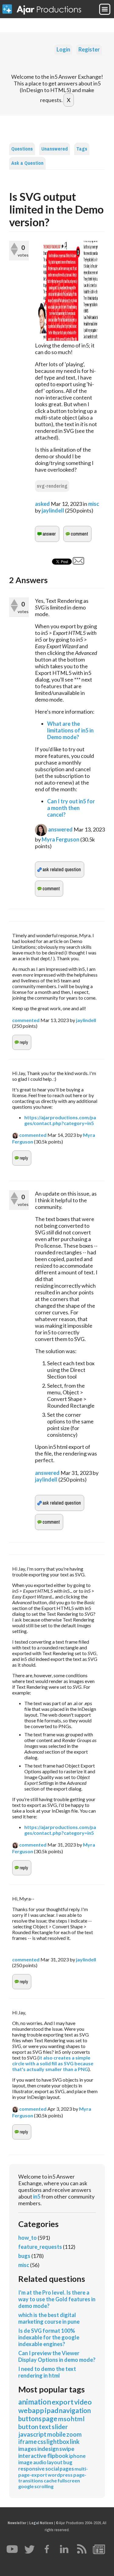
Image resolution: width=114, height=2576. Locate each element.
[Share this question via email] (78, 563)
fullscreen (69, 2480)
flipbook (58, 2456)
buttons (30, 2419)
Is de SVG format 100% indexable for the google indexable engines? (49, 2337)
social (52, 2469)
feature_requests (40, 2247)
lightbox (58, 2442)
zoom (74, 2434)
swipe (67, 2449)
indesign (48, 2449)
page (50, 2419)
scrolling (44, 2486)
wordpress (60, 2475)
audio (40, 2462)
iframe (28, 2442)
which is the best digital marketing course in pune (49, 2318)
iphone (77, 2456)
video (83, 2402)
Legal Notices (41, 2523)
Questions (22, 149)
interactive (32, 2456)
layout (55, 2462)
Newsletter (17, 2523)
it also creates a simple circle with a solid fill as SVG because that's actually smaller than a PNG (53, 2063)
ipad (52, 2410)
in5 (37, 2196)
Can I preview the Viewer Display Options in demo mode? (57, 2356)
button (28, 2427)
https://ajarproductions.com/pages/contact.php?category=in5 (60, 1120)
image (25, 2462)
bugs (24, 2256)
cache (50, 2480)
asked (42, 504)
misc (94, 504)
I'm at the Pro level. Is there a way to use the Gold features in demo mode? (57, 2299)
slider (60, 2427)
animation (35, 2402)
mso (64, 2419)
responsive (31, 2469)
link (75, 2442)
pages (67, 2469)
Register (89, 49)
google (26, 2486)
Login (63, 49)
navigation (75, 2410)
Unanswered (55, 149)
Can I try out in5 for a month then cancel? (71, 808)
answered (60, 829)
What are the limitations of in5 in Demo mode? (70, 730)
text (45, 2427)
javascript (32, 2434)
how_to (28, 2238)
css (42, 2442)
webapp (31, 2410)
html (78, 2419)
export (63, 2402)
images (28, 2449)
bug (68, 2462)
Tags (82, 149)
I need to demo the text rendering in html (47, 2372)
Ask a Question (27, 163)
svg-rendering (52, 486)
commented (26, 1020)
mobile (56, 2434)
